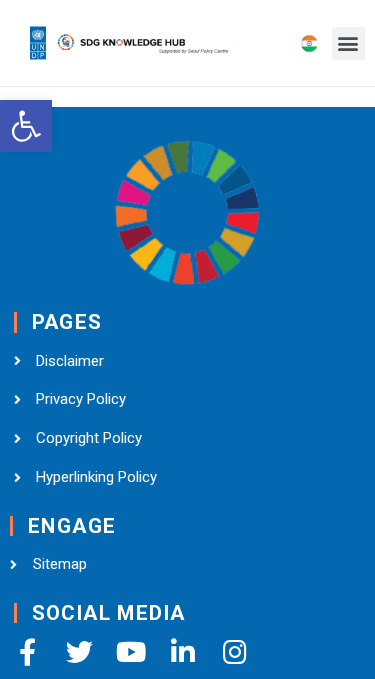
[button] (348, 43)
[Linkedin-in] (183, 651)
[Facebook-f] (27, 651)
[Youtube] (131, 651)
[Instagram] (235, 651)
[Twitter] (79, 651)
